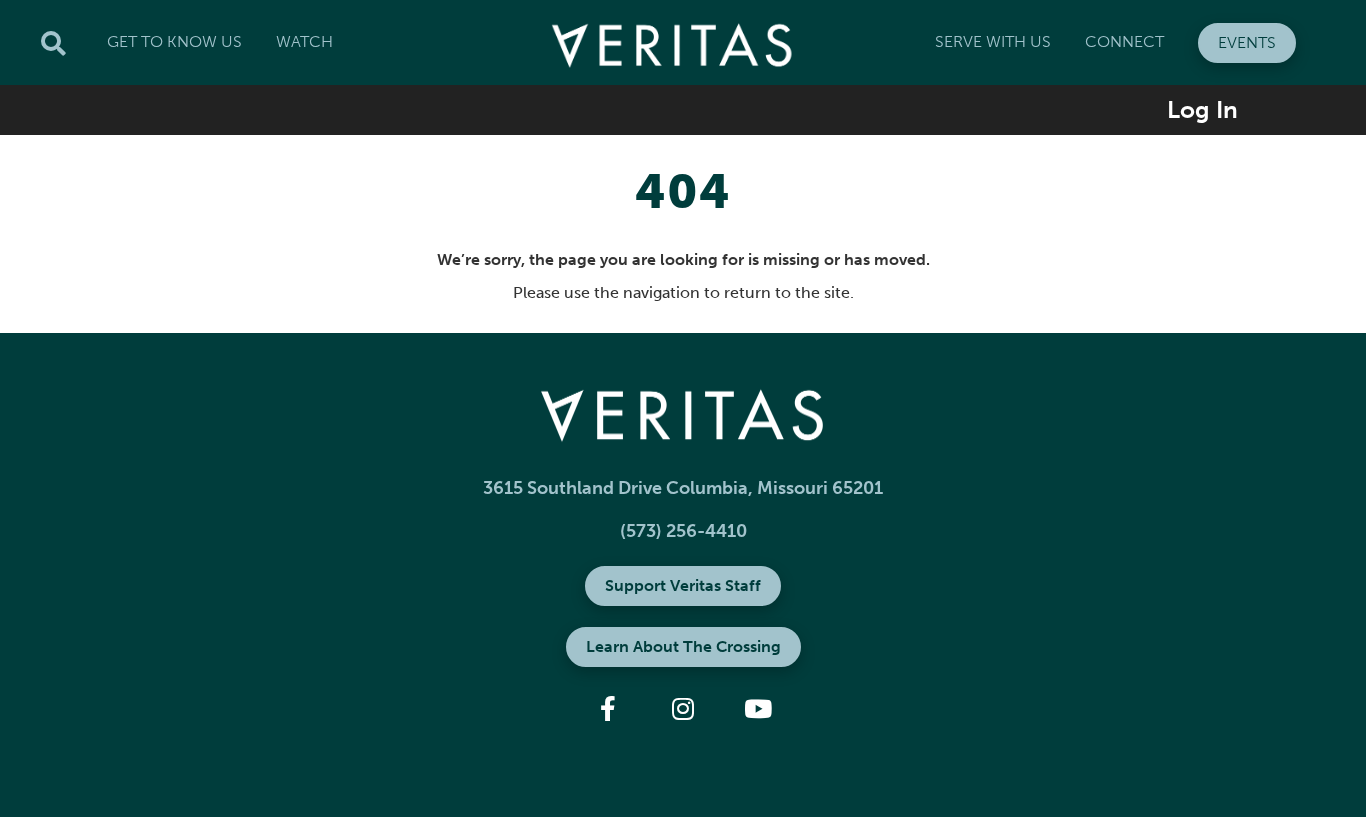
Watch (304, 41)
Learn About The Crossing (683, 646)
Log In (1202, 109)
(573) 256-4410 (683, 531)
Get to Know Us (174, 41)
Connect (1124, 41)
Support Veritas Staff (683, 585)
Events (1247, 42)
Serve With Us (993, 41)
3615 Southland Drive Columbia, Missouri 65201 (683, 488)
